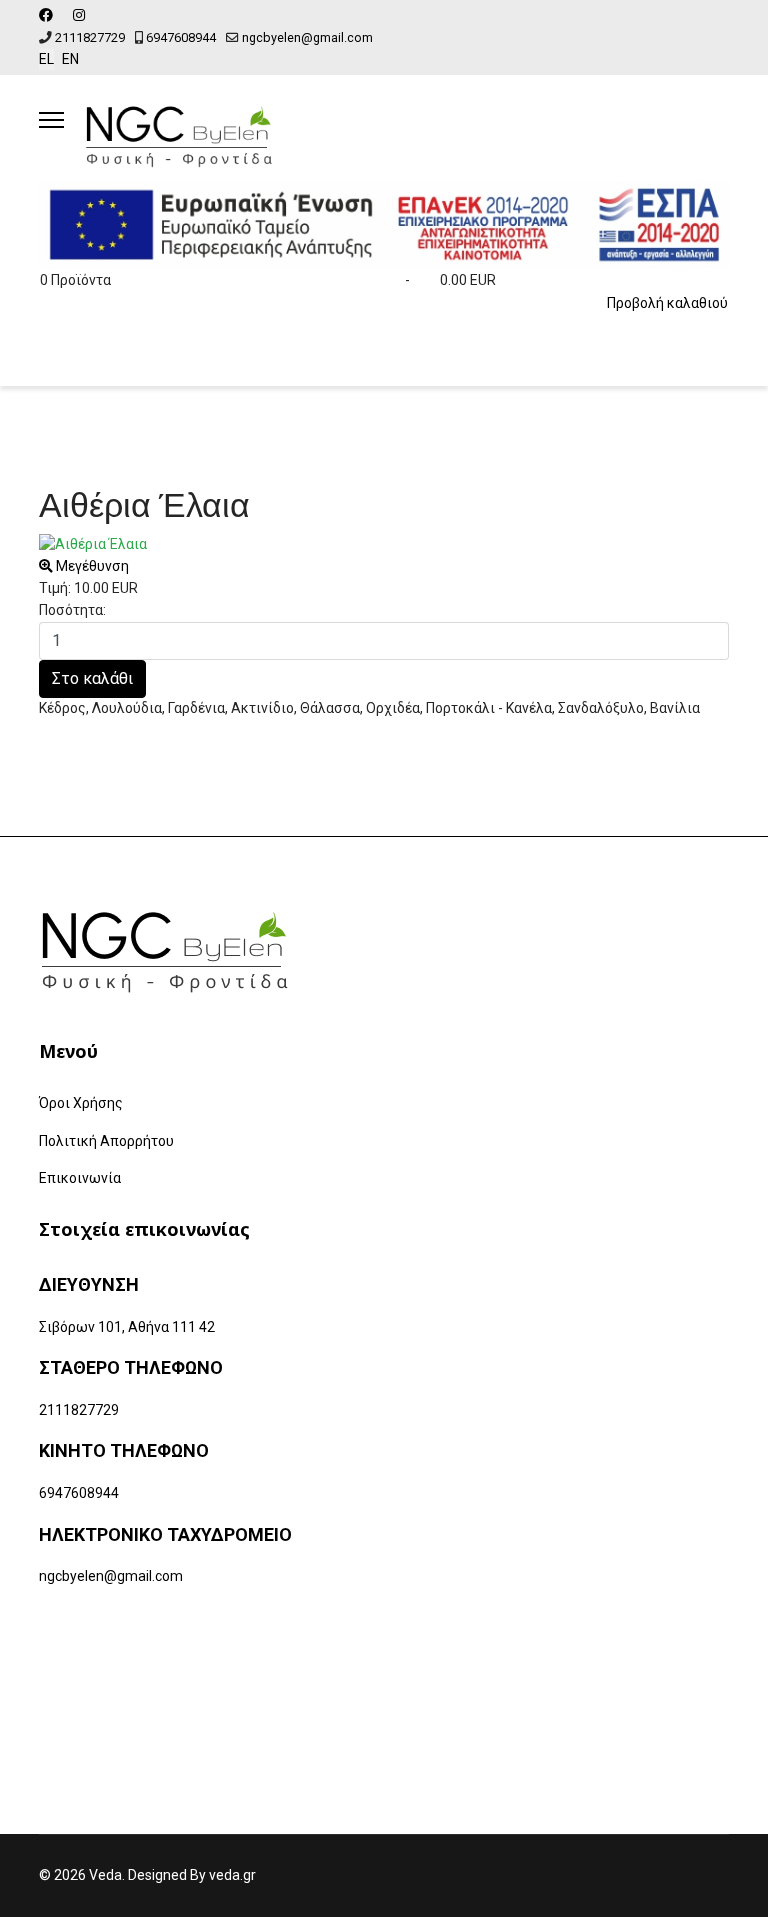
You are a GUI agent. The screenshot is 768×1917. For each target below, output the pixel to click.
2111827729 (90, 37)
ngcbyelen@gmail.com (307, 37)
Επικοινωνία (80, 1178)
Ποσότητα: (72, 610)
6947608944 (181, 37)
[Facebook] (46, 15)
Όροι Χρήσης (81, 1103)
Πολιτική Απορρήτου (106, 1141)
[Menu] (51, 120)
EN (70, 59)
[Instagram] (79, 15)
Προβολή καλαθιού (667, 303)
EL (46, 59)
